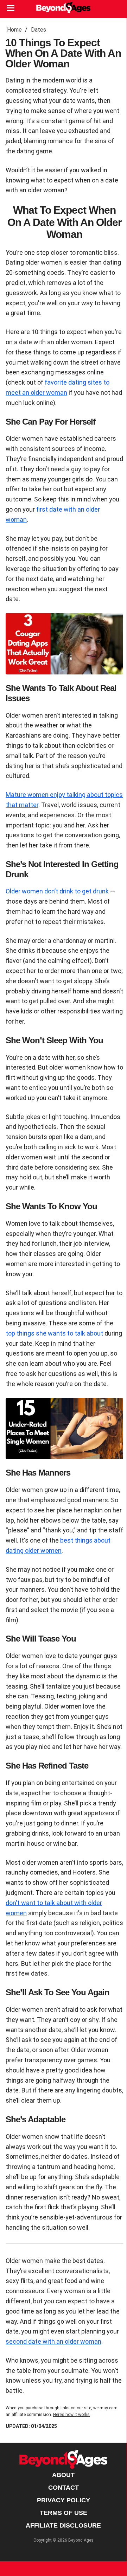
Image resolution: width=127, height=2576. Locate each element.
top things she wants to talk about (54, 1333)
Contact (64, 2488)
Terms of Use (64, 2513)
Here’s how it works (71, 2415)
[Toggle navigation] (10, 9)
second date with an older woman (53, 2341)
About (63, 2475)
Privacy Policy (64, 2500)
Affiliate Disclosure (63, 2525)
